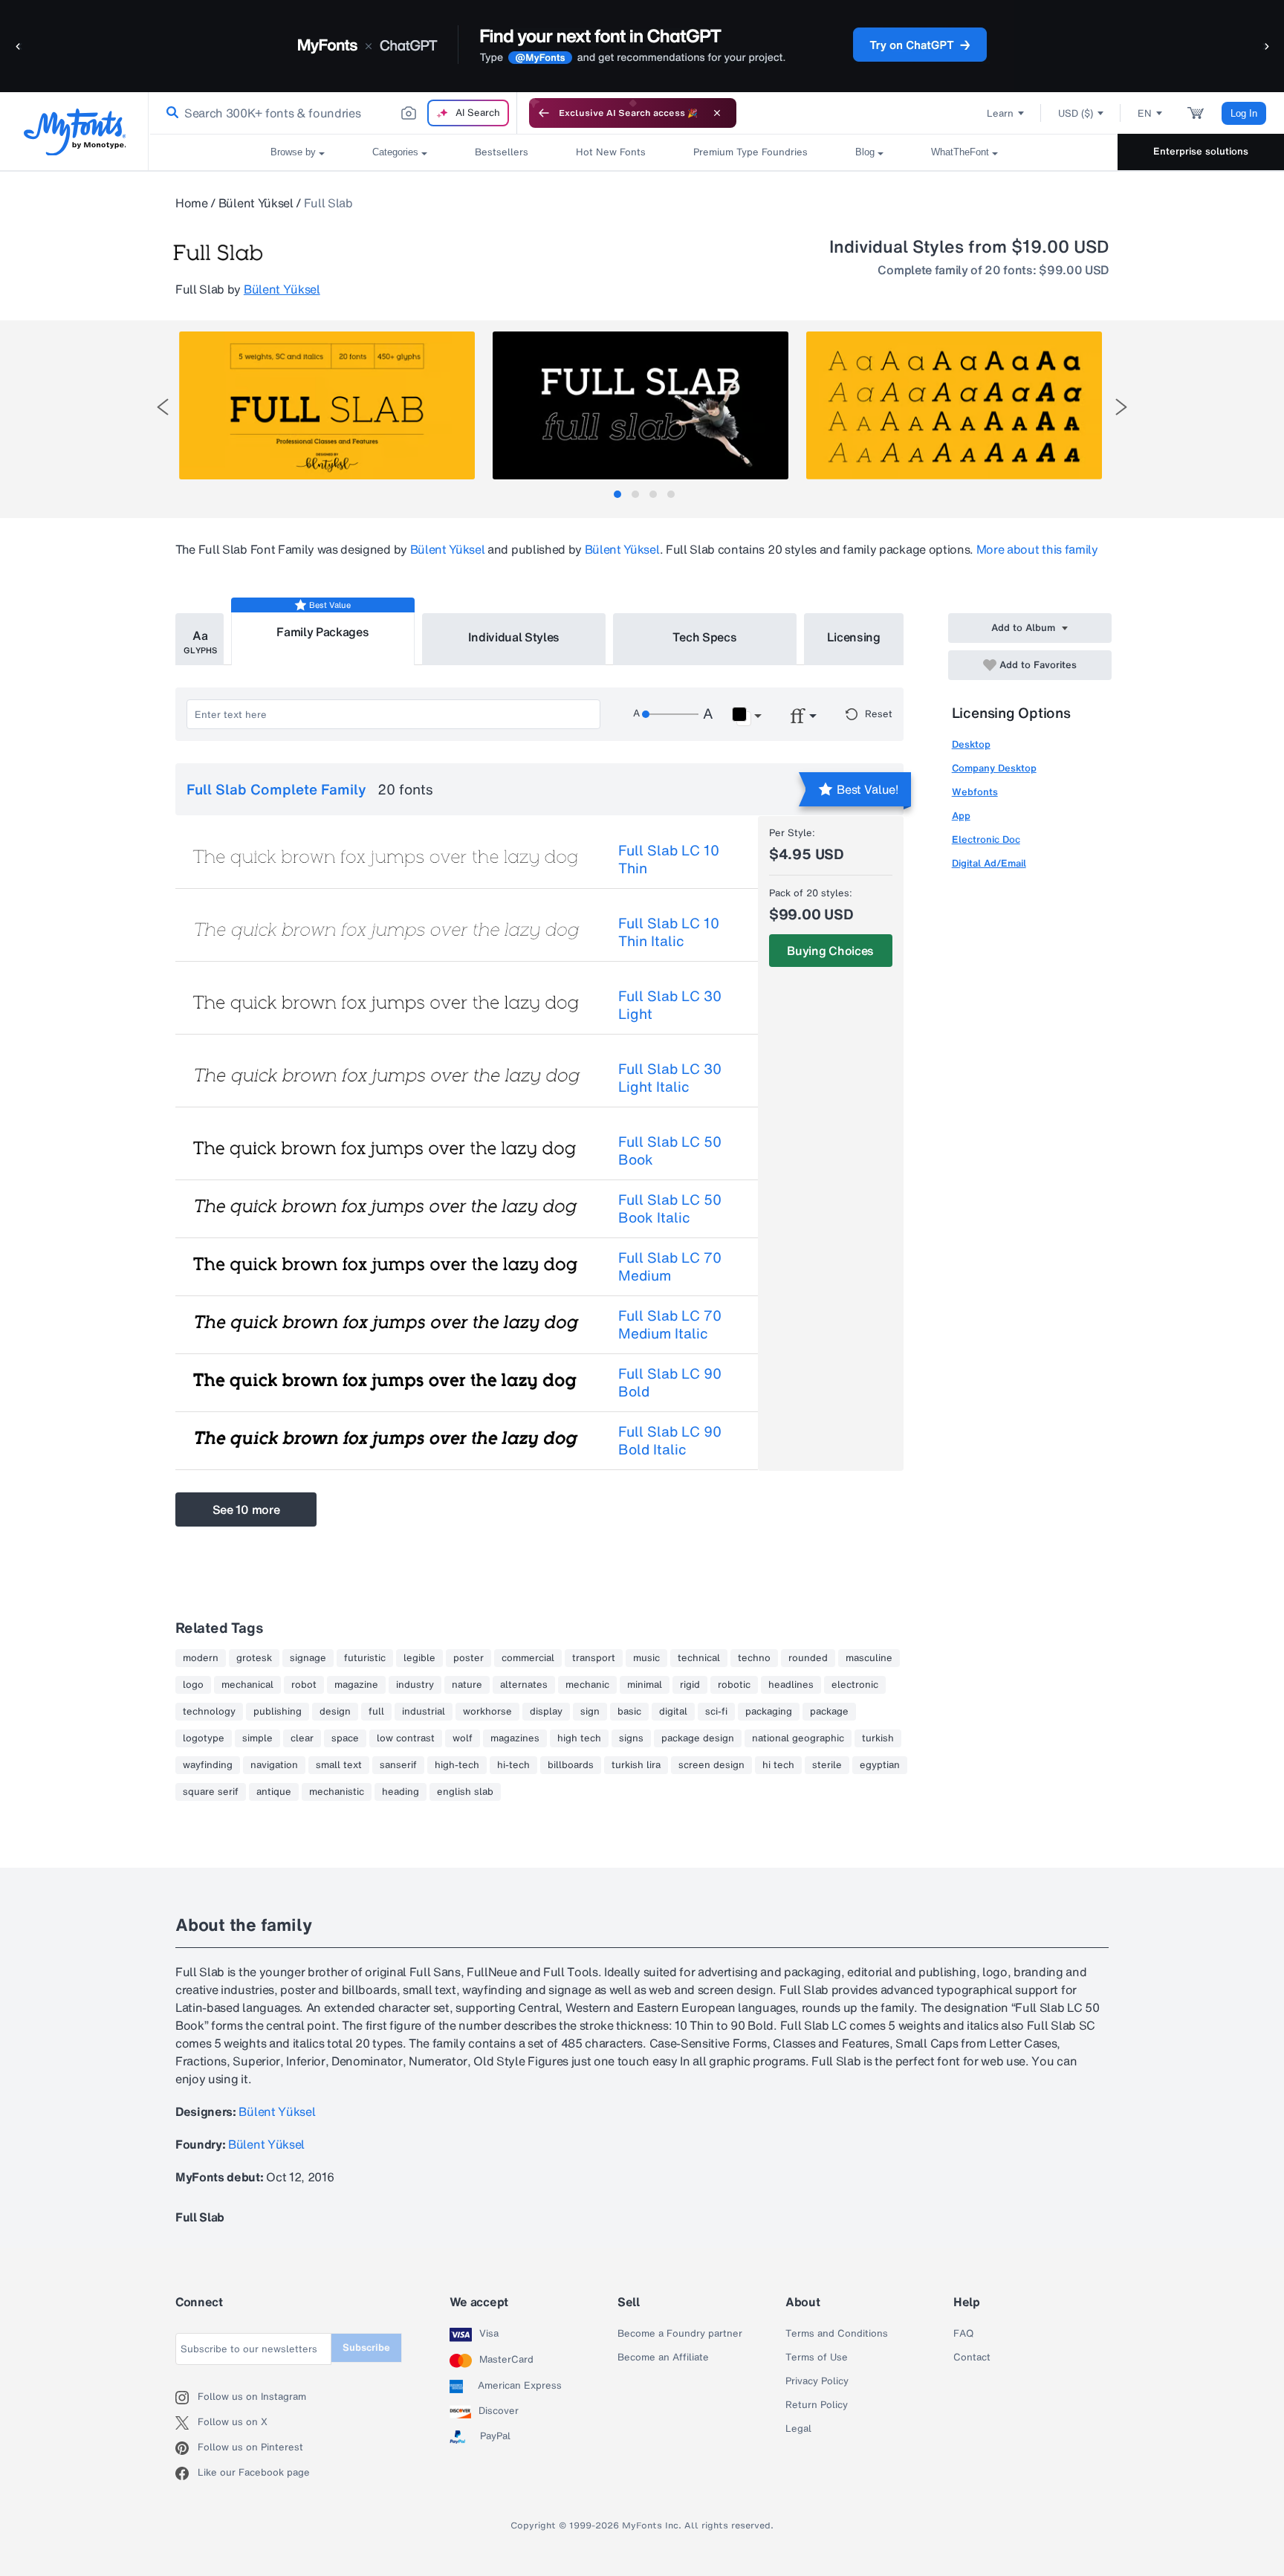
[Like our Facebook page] (187, 2473)
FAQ (963, 2334)
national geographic (798, 1738)
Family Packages (322, 632)
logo (193, 1685)
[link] (169, 113)
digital (673, 1712)
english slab (465, 1792)
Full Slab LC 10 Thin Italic (669, 932)
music (646, 1658)
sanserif (398, 1765)
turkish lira (636, 1765)
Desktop (971, 744)
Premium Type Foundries (750, 152)
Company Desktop (994, 768)
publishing (278, 1712)
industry (415, 1685)
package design (698, 1738)
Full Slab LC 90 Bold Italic (670, 1440)
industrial (424, 1712)
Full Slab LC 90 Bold (670, 1382)
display (546, 1712)
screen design (711, 1765)
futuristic (365, 1658)
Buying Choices (830, 951)
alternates (524, 1685)
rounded (808, 1658)
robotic (734, 1685)
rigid (690, 1685)
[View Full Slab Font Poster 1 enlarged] (327, 405)
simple (257, 1738)
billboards (571, 1765)
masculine (869, 1658)
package (829, 1712)
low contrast (406, 1738)
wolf (463, 1738)
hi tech (778, 1765)
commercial (528, 1658)
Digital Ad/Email (989, 863)
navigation (274, 1765)
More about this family (1037, 549)
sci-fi (716, 1712)
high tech (579, 1738)
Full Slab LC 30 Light (670, 1005)
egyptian (880, 1765)
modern (201, 1658)
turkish (878, 1738)
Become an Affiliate (663, 2357)
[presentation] (163, 407)
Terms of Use (817, 2357)
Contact (972, 2357)
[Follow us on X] (187, 2423)
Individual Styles (514, 637)
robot (304, 1685)
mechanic (587, 1685)
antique (274, 1792)
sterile (827, 1765)
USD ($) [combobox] (1076, 113)
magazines (515, 1738)
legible (419, 1658)
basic (629, 1712)
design (335, 1712)
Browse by (293, 152)
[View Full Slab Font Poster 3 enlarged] (954, 405)
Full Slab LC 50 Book (670, 1151)
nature (467, 1685)
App (961, 816)
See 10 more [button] (246, 1509)
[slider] (670, 714)
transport (594, 1658)
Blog (865, 152)
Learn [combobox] (1000, 113)
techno (754, 1658)
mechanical (247, 1685)
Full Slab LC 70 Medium (670, 1266)
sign (590, 1712)
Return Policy (817, 2405)
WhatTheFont (960, 152)
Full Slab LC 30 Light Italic (670, 1078)
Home (192, 203)
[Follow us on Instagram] (187, 2398)
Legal (798, 2429)
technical (699, 1658)
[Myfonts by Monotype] (75, 132)
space (345, 1738)
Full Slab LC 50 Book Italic (670, 1208)
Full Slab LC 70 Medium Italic (670, 1324)
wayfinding (208, 1765)
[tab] (617, 494)
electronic (855, 1685)
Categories (395, 152)
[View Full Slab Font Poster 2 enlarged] (641, 405)
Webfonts (975, 792)
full (376, 1712)
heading (401, 1792)
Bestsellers (502, 152)
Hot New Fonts (611, 152)
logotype (204, 1738)
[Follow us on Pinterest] (187, 2448)
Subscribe (366, 2347)
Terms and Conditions (837, 2334)
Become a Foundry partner (680, 2334)
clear (302, 1738)
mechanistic (337, 1792)
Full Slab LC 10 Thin (669, 859)
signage (308, 1658)
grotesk (254, 1658)
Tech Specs (705, 637)
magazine (356, 1685)
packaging (769, 1712)
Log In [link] (1244, 113)
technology (209, 1712)
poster (468, 1658)
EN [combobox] (1145, 113)
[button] (19, 46)
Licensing (854, 637)
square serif (211, 1792)
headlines (791, 1685)
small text (339, 1765)
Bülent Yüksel (256, 203)
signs (631, 1738)
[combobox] (333, 113)
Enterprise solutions (1201, 151)
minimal (645, 1685)
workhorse (487, 1712)
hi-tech (513, 1765)
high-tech (457, 1765)
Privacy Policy (817, 2381)
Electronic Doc (986, 839)
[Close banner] (717, 113)
